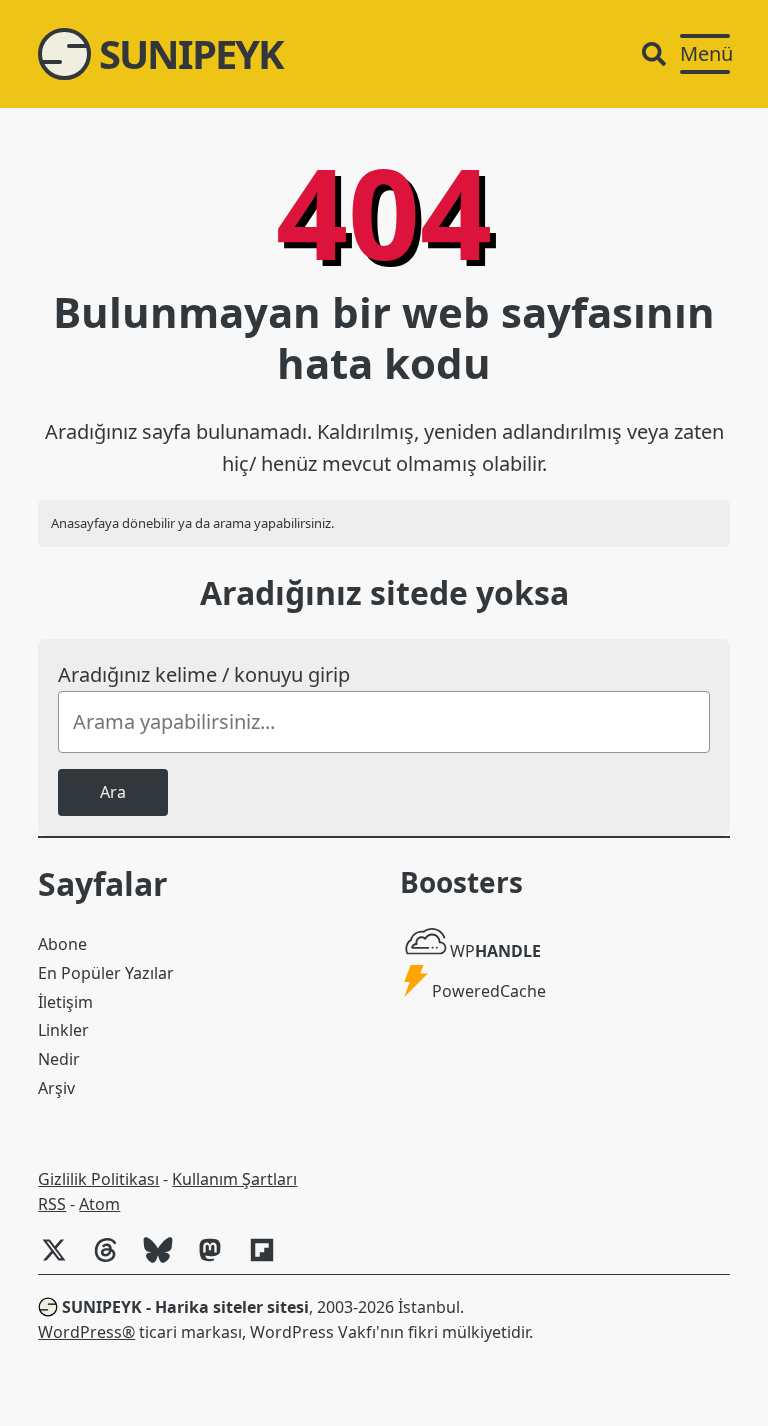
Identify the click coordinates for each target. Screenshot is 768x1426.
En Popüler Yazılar (106, 973)
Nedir (59, 1059)
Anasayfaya (85, 523)
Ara (113, 792)
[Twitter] (62, 1260)
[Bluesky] (166, 1260)
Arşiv (56, 1088)
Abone (62, 944)
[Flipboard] (270, 1260)
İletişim (65, 1002)
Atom (99, 1204)
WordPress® (86, 1332)
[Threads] (114, 1260)
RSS (52, 1204)
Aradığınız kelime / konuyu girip (204, 674)
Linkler (63, 1030)
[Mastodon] (218, 1260)
